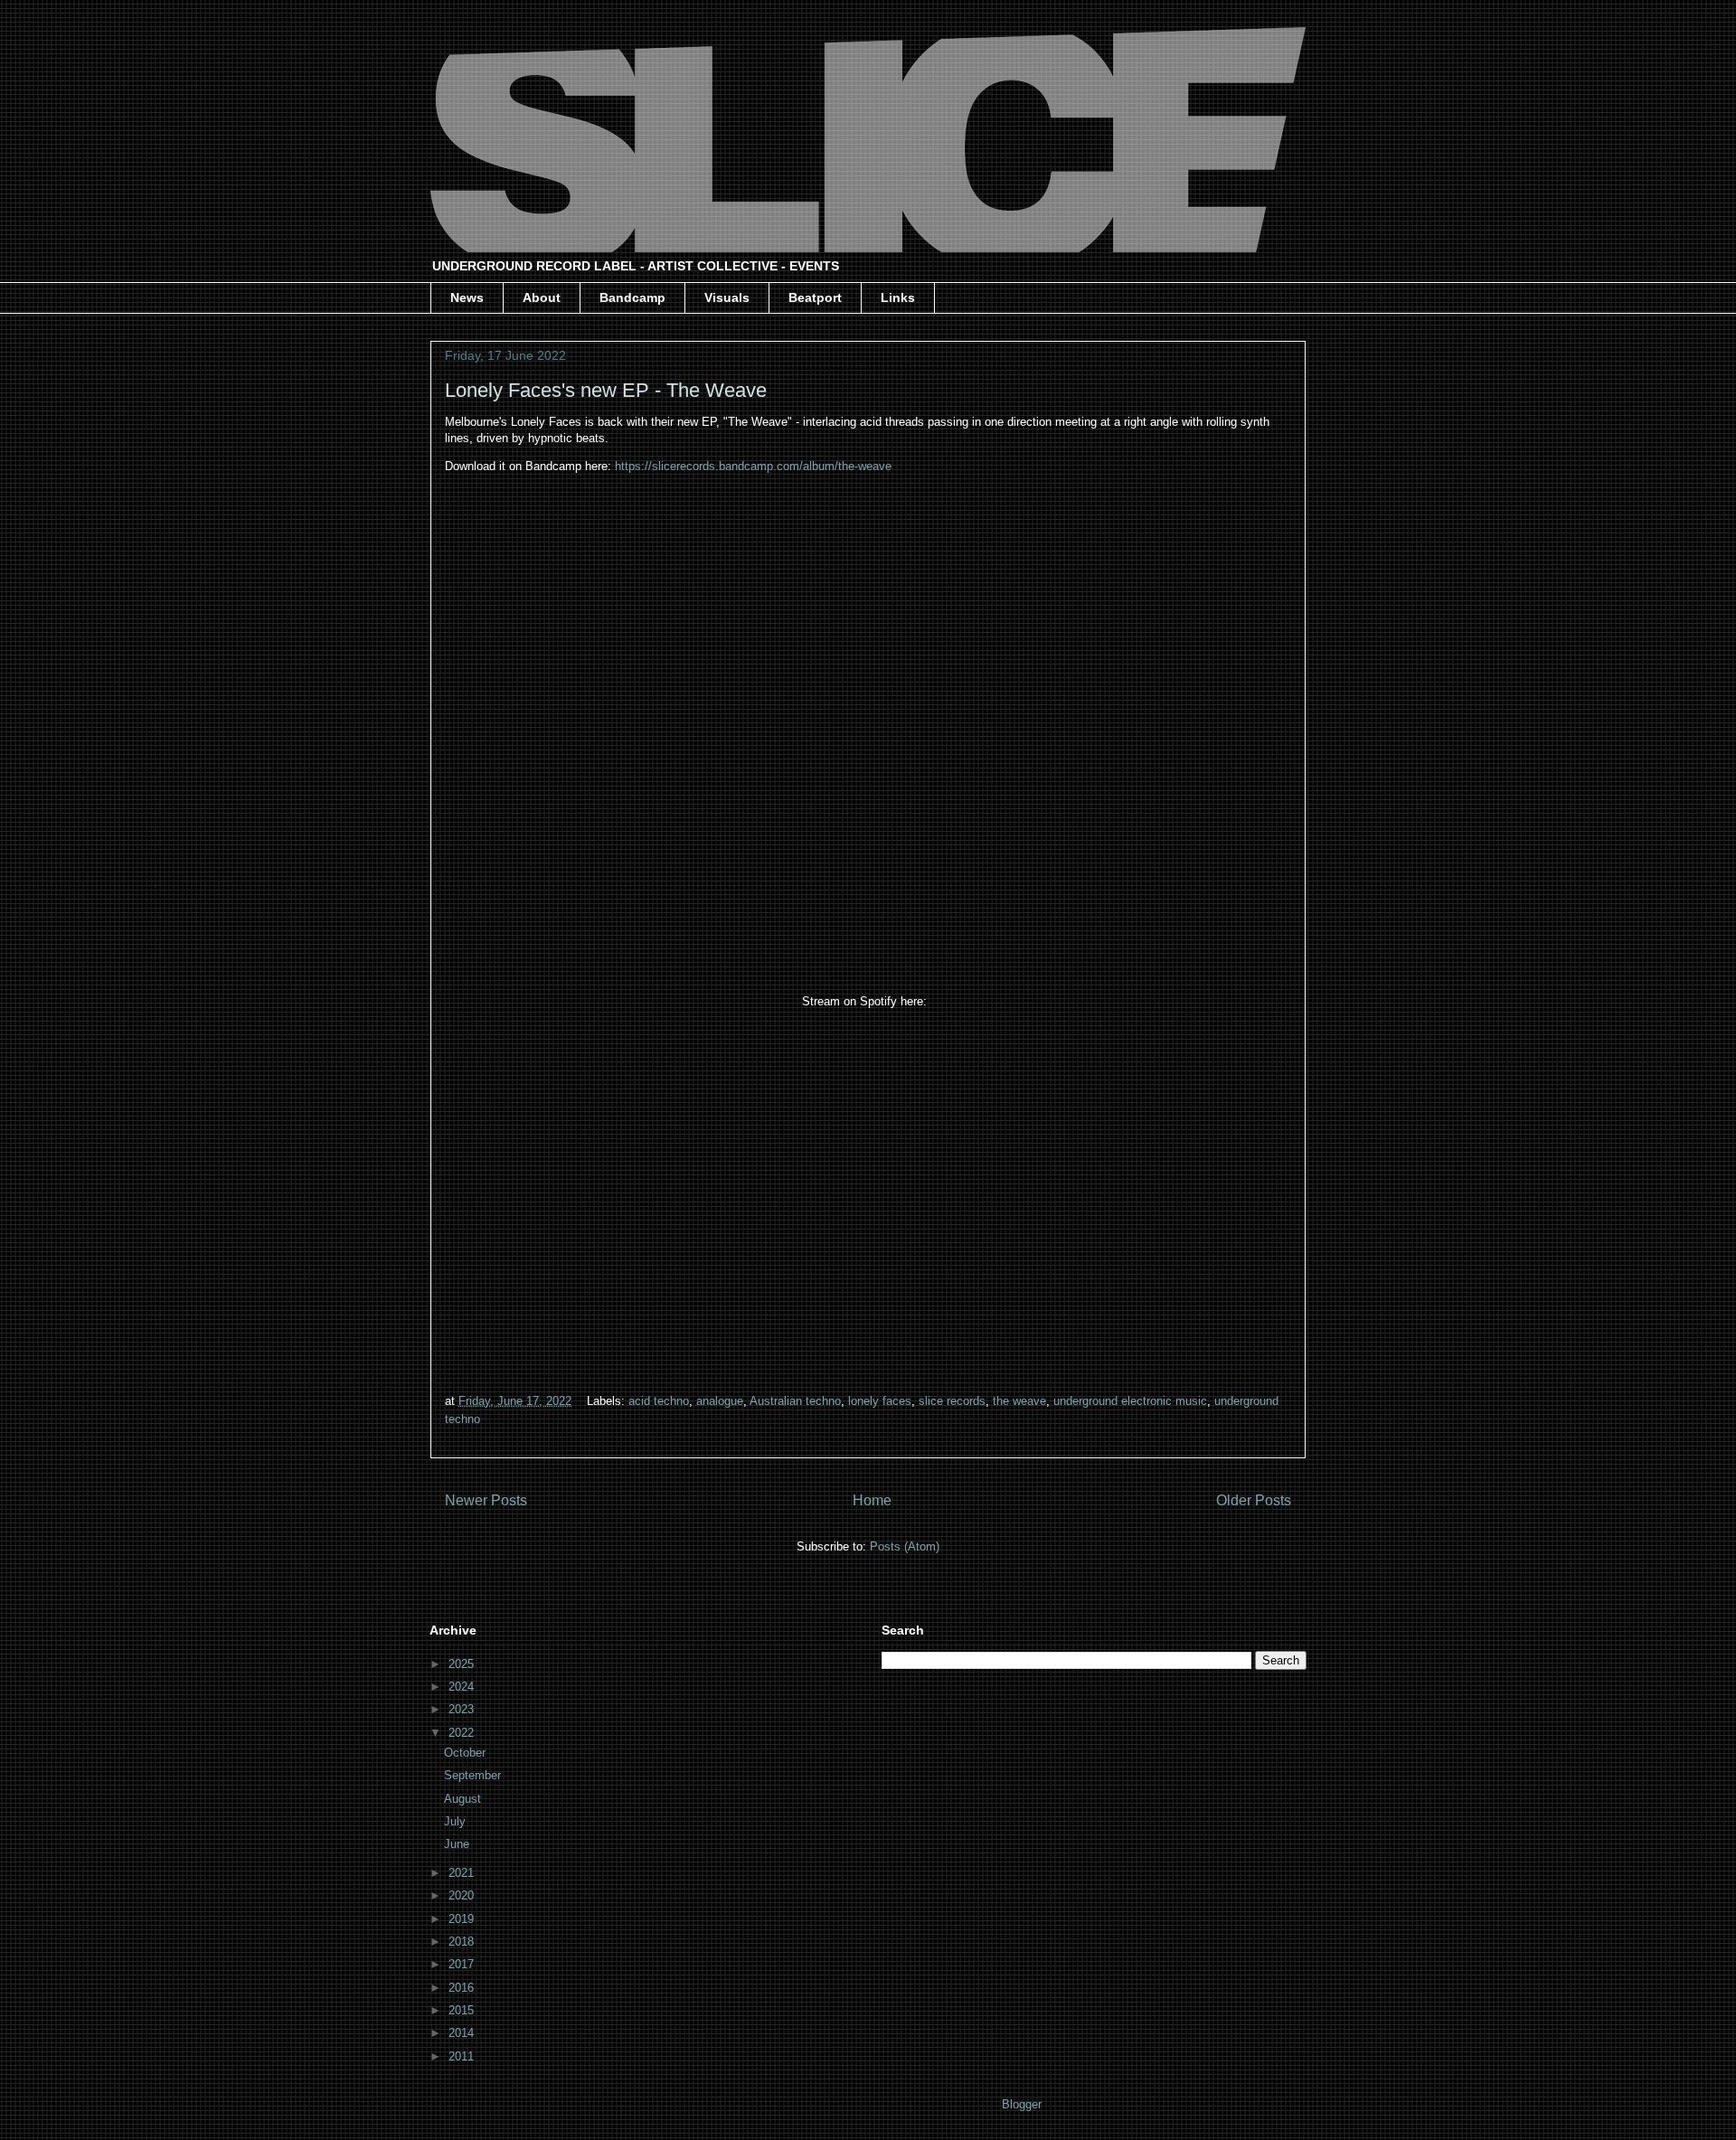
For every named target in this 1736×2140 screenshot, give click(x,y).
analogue (720, 1401)
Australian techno (795, 1401)
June (458, 1844)
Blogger (1021, 2104)
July (457, 1821)
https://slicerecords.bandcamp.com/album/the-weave (755, 466)
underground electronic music (1130, 1401)
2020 (463, 1895)
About (542, 297)
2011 (463, 2056)
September (474, 1775)
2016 (463, 1988)
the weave (1019, 1401)
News (467, 297)
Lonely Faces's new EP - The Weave (606, 390)
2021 (463, 1873)
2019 (463, 1919)
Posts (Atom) (905, 1546)
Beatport (815, 297)
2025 (463, 1664)
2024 (463, 1687)
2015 (463, 2010)
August (464, 1799)
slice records (952, 1401)
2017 (463, 1964)
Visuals (727, 297)
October (467, 1753)
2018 (463, 1942)
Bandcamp (632, 297)
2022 (463, 1733)
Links (898, 297)
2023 (463, 1709)
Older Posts (1254, 1500)
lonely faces (880, 1401)
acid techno (659, 1401)
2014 (463, 2033)
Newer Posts (486, 1500)
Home (872, 1500)
